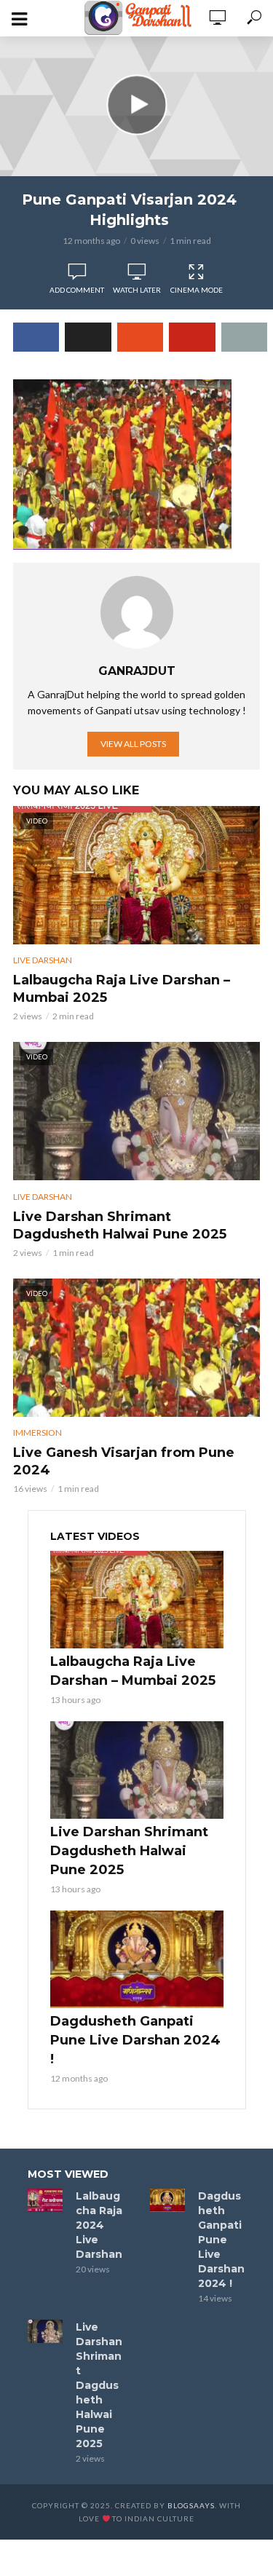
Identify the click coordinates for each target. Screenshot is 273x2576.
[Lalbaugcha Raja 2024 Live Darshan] (45, 2200)
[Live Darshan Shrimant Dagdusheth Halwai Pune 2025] (137, 1770)
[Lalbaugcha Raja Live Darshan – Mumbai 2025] (137, 1600)
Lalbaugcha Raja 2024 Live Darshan (99, 2225)
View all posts (133, 744)
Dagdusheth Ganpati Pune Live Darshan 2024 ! (135, 2040)
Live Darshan (43, 960)
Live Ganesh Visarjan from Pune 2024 (124, 1461)
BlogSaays (191, 2505)
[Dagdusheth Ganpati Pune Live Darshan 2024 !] (137, 1959)
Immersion (37, 1433)
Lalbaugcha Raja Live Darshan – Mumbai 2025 (122, 989)
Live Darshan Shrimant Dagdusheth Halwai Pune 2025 (120, 1225)
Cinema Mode (197, 290)
